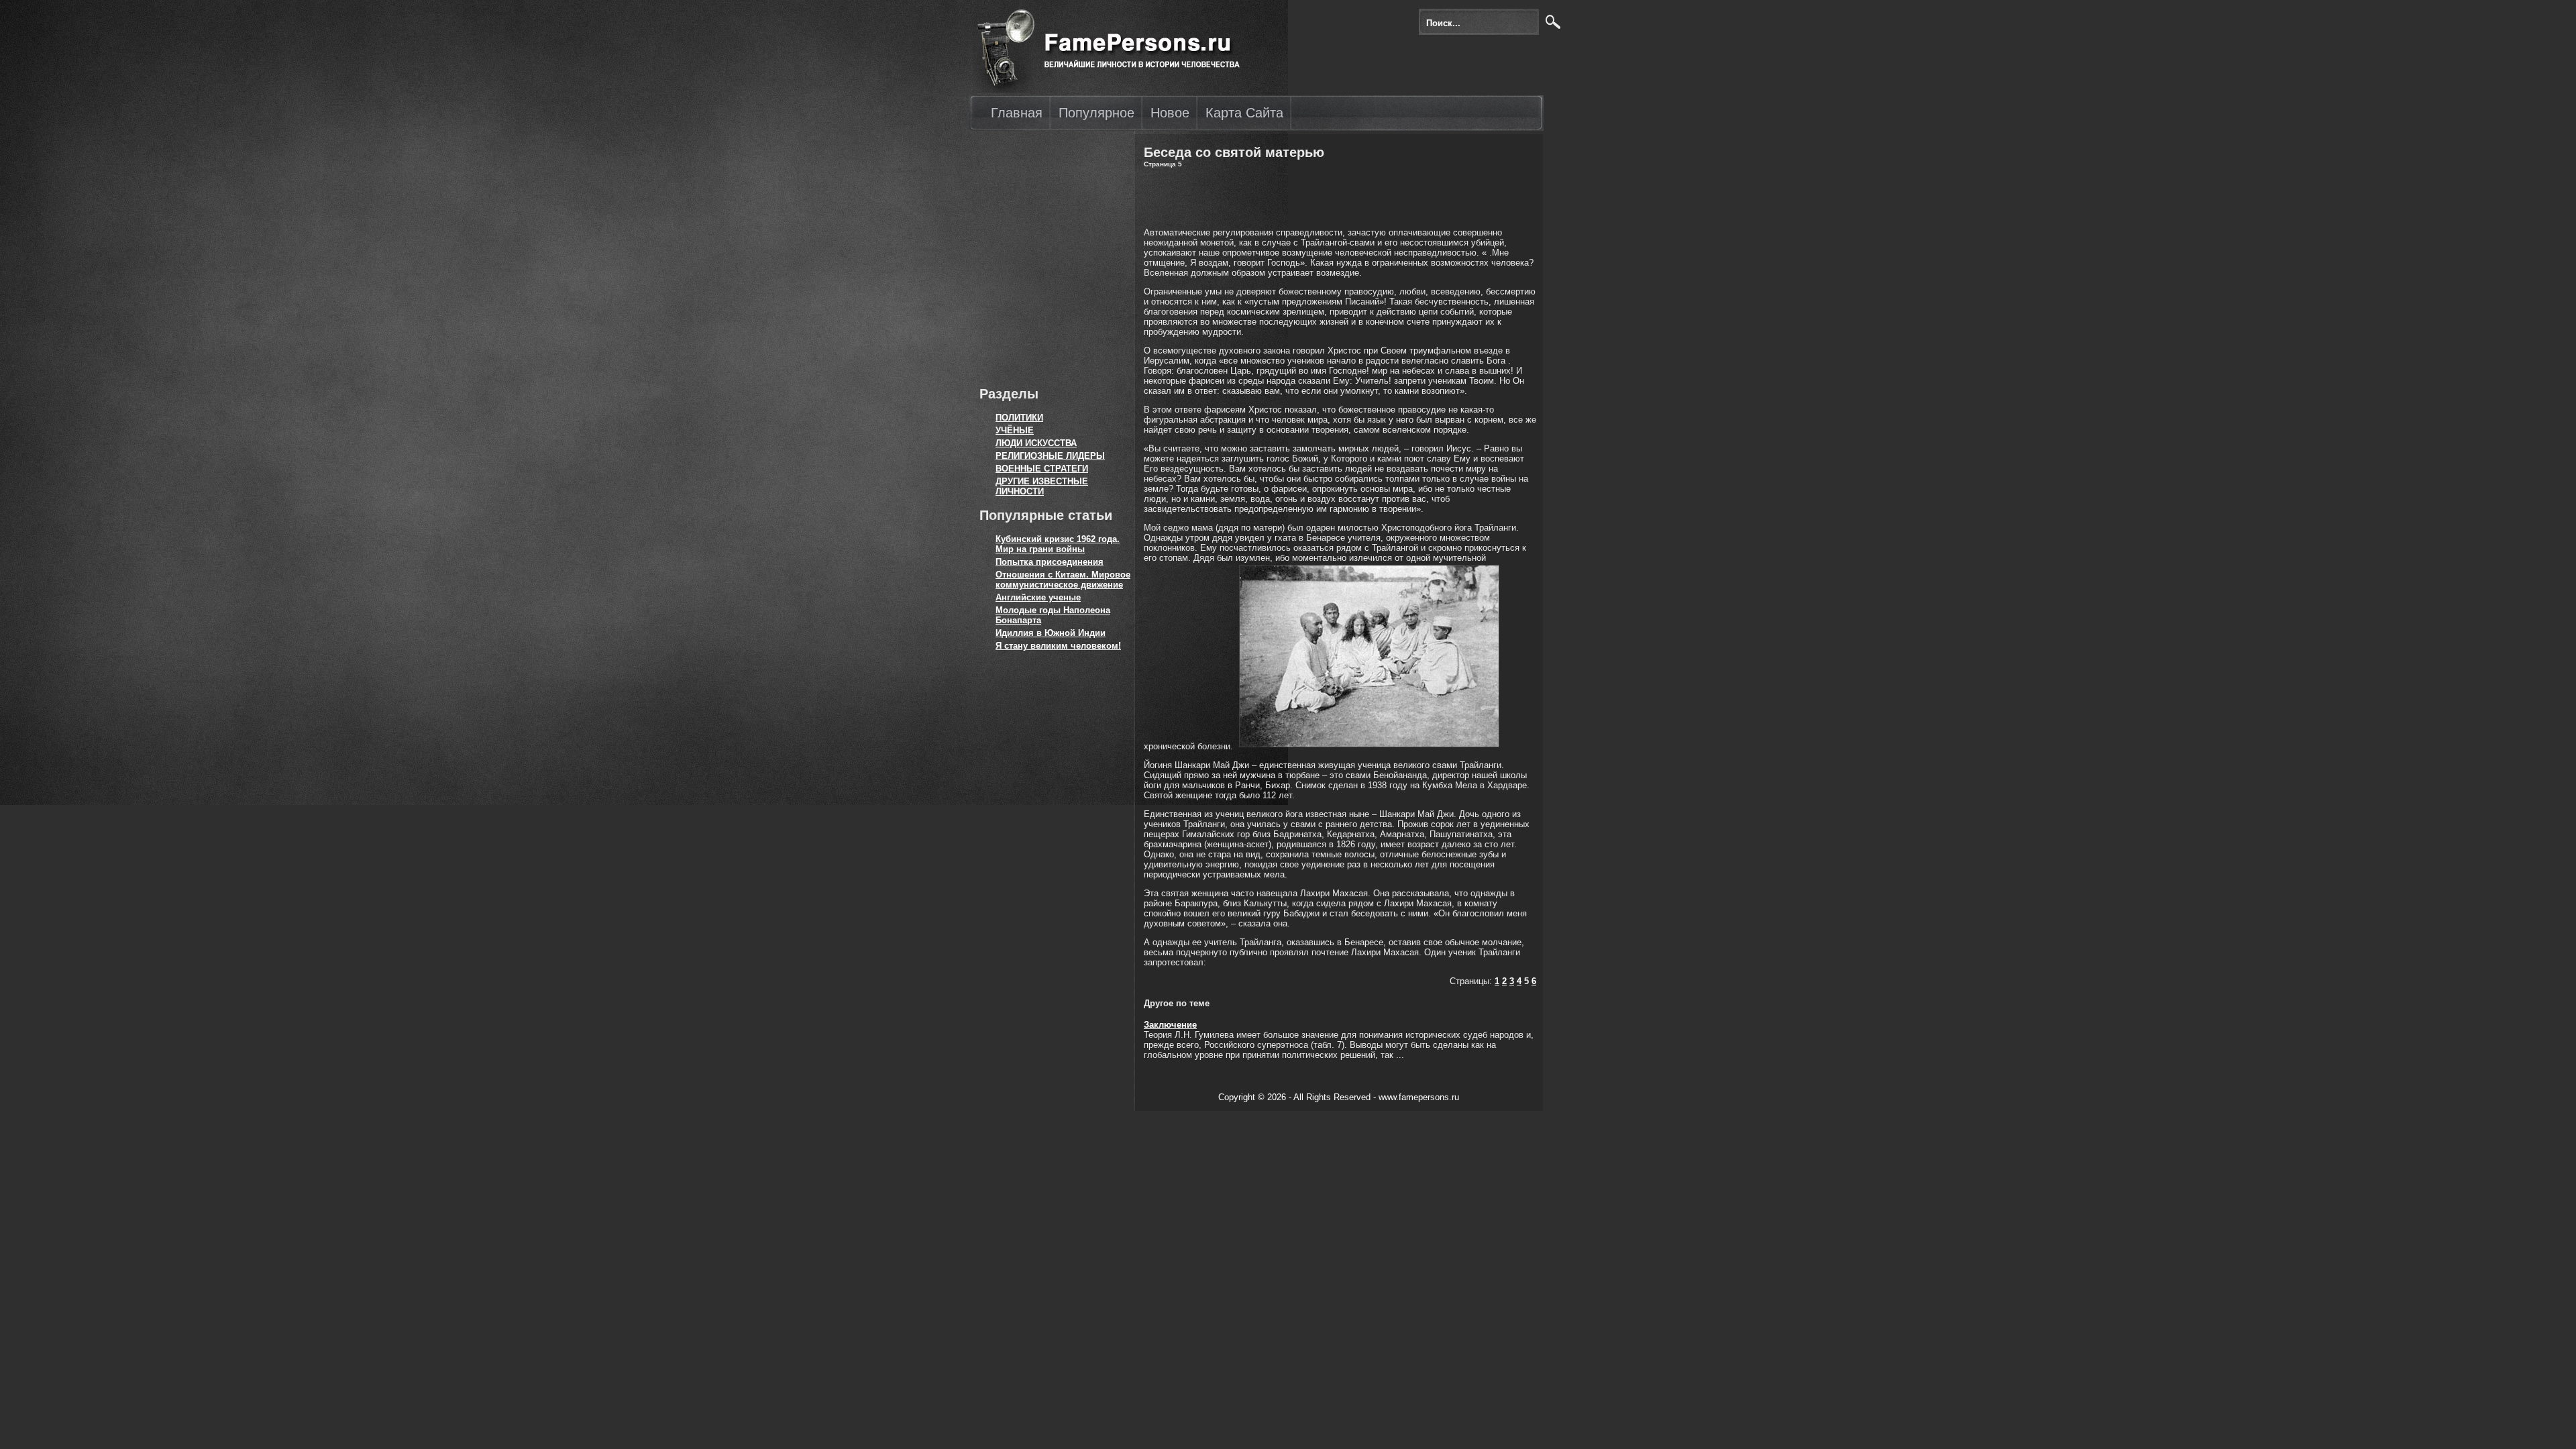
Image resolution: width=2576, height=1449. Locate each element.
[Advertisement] (1050, 255)
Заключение (1170, 1025)
